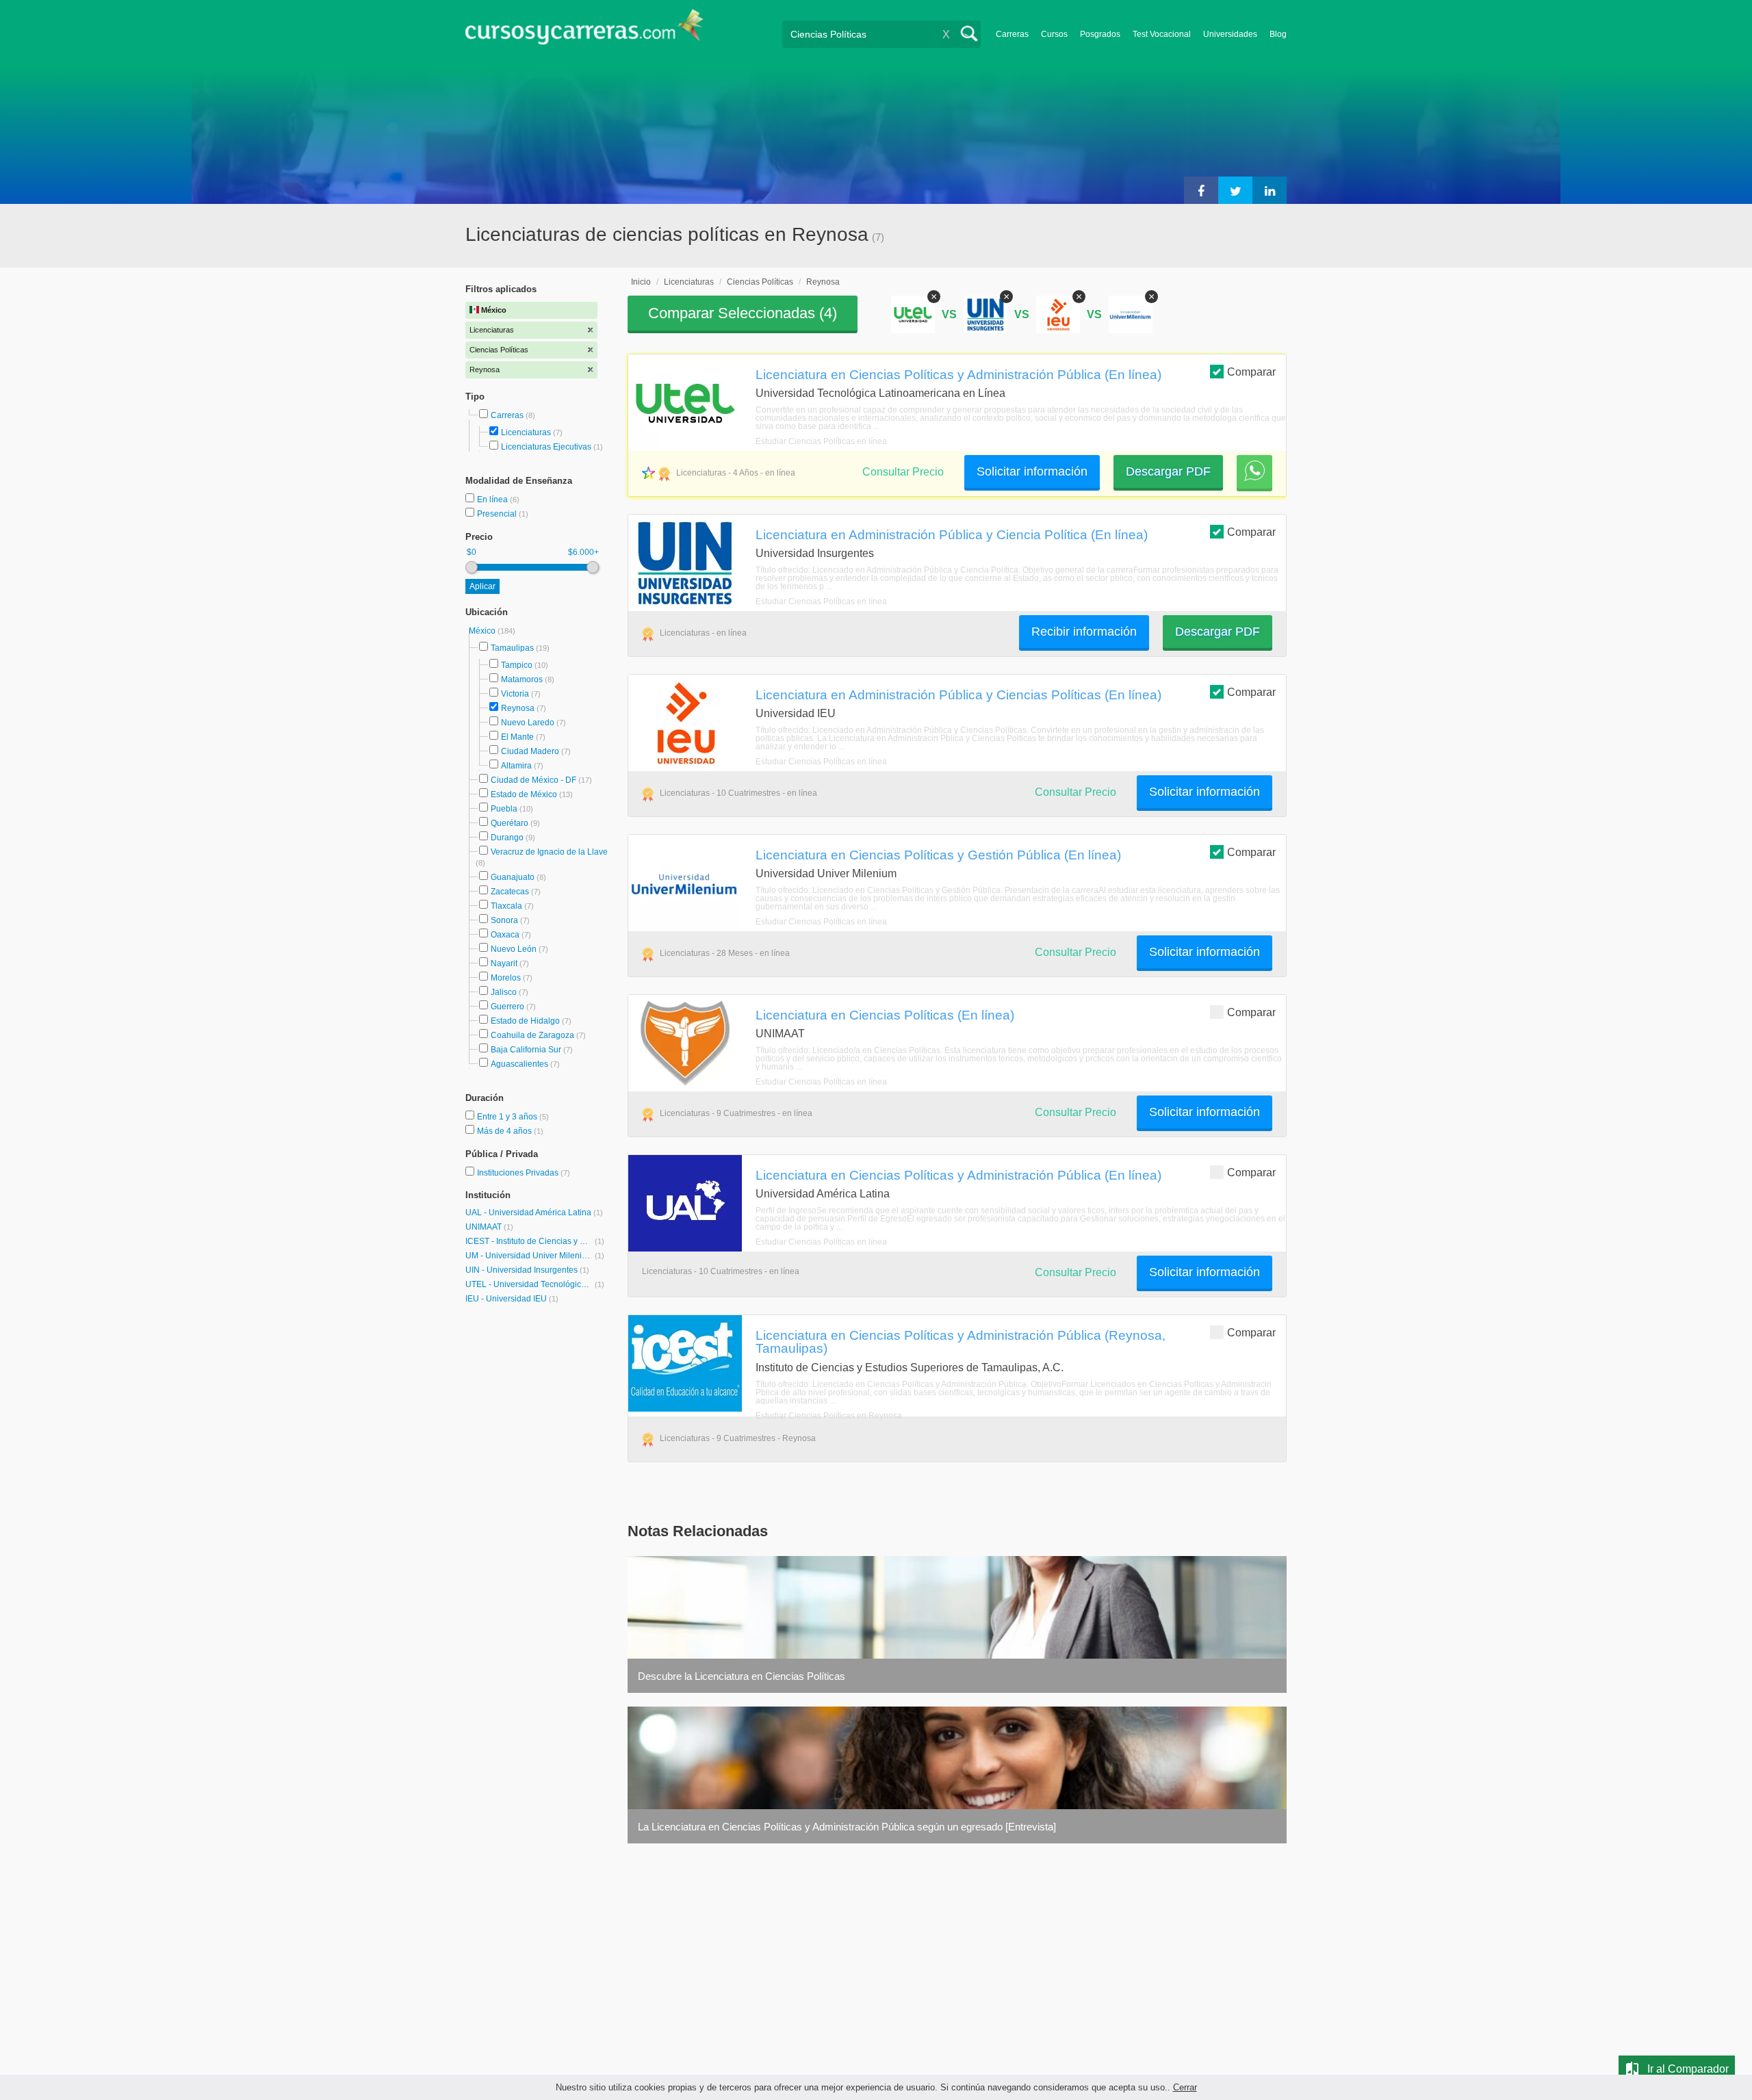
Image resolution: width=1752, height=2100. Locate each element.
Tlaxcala (506, 906)
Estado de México (524, 794)
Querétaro (510, 823)
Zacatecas (510, 892)
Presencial (498, 514)
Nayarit (504, 963)
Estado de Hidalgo (525, 1021)
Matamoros (522, 679)
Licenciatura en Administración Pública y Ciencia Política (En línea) (952, 534)
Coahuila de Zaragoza (532, 1035)
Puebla (504, 809)
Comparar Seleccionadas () (743, 313)
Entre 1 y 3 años (508, 1117)
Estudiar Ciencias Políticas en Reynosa (829, 1416)
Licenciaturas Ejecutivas (546, 447)
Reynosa (518, 708)
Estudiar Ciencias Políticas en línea (821, 441)
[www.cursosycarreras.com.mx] (584, 31)
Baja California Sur (526, 1050)
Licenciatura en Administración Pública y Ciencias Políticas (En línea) (958, 695)
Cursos (1054, 34)
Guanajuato (513, 877)
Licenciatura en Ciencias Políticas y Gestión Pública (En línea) (938, 855)
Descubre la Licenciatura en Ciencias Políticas (742, 1676)
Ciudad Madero (530, 751)
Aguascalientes (519, 1064)
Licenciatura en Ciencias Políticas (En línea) (885, 1015)
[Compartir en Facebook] (1201, 190)
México (483, 631)
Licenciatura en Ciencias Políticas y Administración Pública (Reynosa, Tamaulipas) (961, 1341)
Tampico (517, 665)
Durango (507, 838)
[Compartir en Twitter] (1235, 190)
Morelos (506, 978)
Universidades (1230, 34)
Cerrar (1185, 2087)
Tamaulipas (512, 648)
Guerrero (507, 1007)
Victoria (515, 694)
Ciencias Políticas (760, 282)
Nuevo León (514, 949)
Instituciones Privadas (524, 1173)
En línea (493, 500)
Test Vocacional (1162, 34)
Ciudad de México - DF (533, 780)
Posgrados (1100, 34)
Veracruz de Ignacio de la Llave (549, 852)
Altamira (516, 766)
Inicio (641, 282)
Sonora (504, 920)
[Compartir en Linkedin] (1270, 190)
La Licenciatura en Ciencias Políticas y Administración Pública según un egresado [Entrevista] (847, 1827)
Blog (1278, 34)
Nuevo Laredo (528, 723)
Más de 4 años (505, 1131)
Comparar (1251, 372)
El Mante (517, 737)
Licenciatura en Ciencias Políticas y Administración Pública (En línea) (958, 374)
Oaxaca (505, 935)
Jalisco (504, 992)
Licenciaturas (526, 432)
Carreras (1012, 34)
